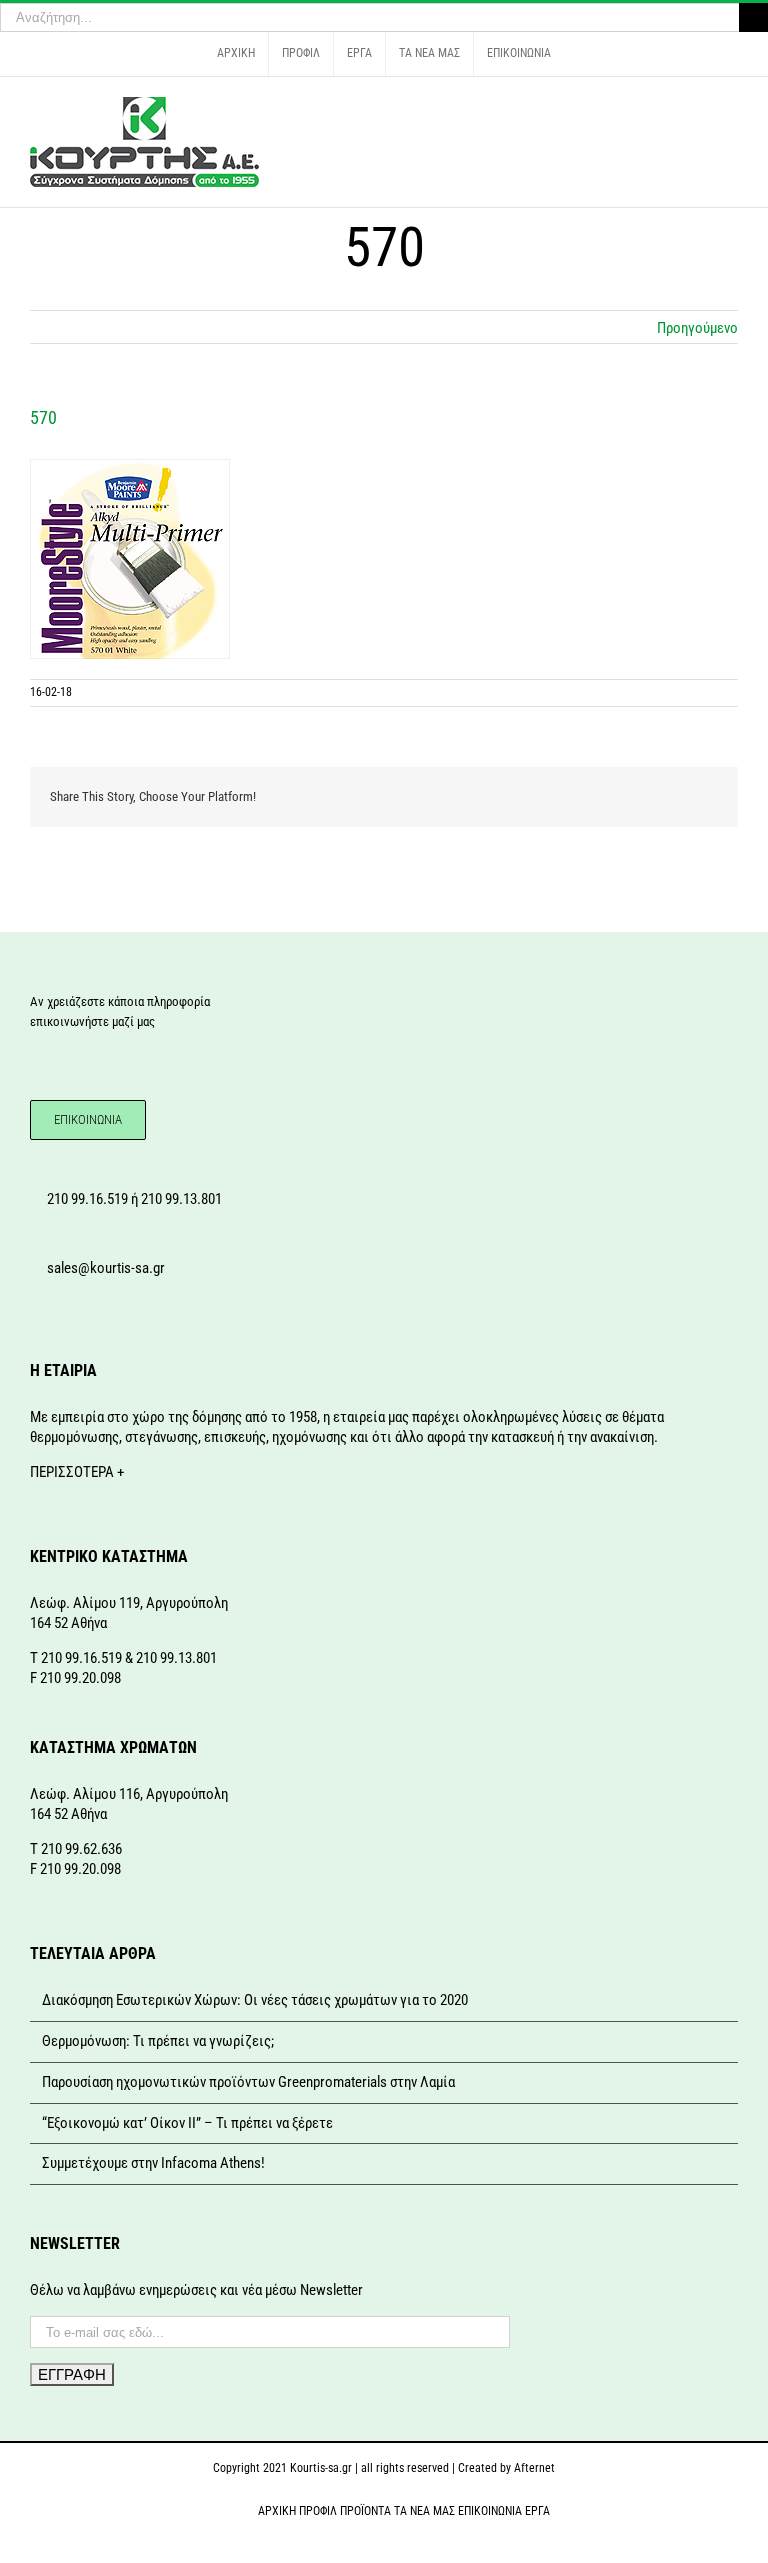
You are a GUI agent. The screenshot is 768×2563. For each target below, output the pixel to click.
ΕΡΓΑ (537, 2511)
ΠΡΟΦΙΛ (318, 2511)
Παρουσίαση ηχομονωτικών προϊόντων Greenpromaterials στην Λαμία (248, 2082)
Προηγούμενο (697, 328)
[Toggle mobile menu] (730, 107)
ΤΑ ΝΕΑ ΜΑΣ (424, 2511)
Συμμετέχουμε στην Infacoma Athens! (153, 2163)
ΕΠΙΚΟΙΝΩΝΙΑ (490, 2511)
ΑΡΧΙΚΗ (277, 2511)
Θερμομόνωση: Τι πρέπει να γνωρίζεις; (158, 2041)
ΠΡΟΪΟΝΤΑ (365, 2511)
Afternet (534, 2468)
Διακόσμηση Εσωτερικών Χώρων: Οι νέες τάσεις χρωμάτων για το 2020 (255, 2000)
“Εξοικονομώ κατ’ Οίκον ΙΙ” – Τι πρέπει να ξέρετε (187, 2123)
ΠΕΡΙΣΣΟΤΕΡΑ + (77, 1472)
